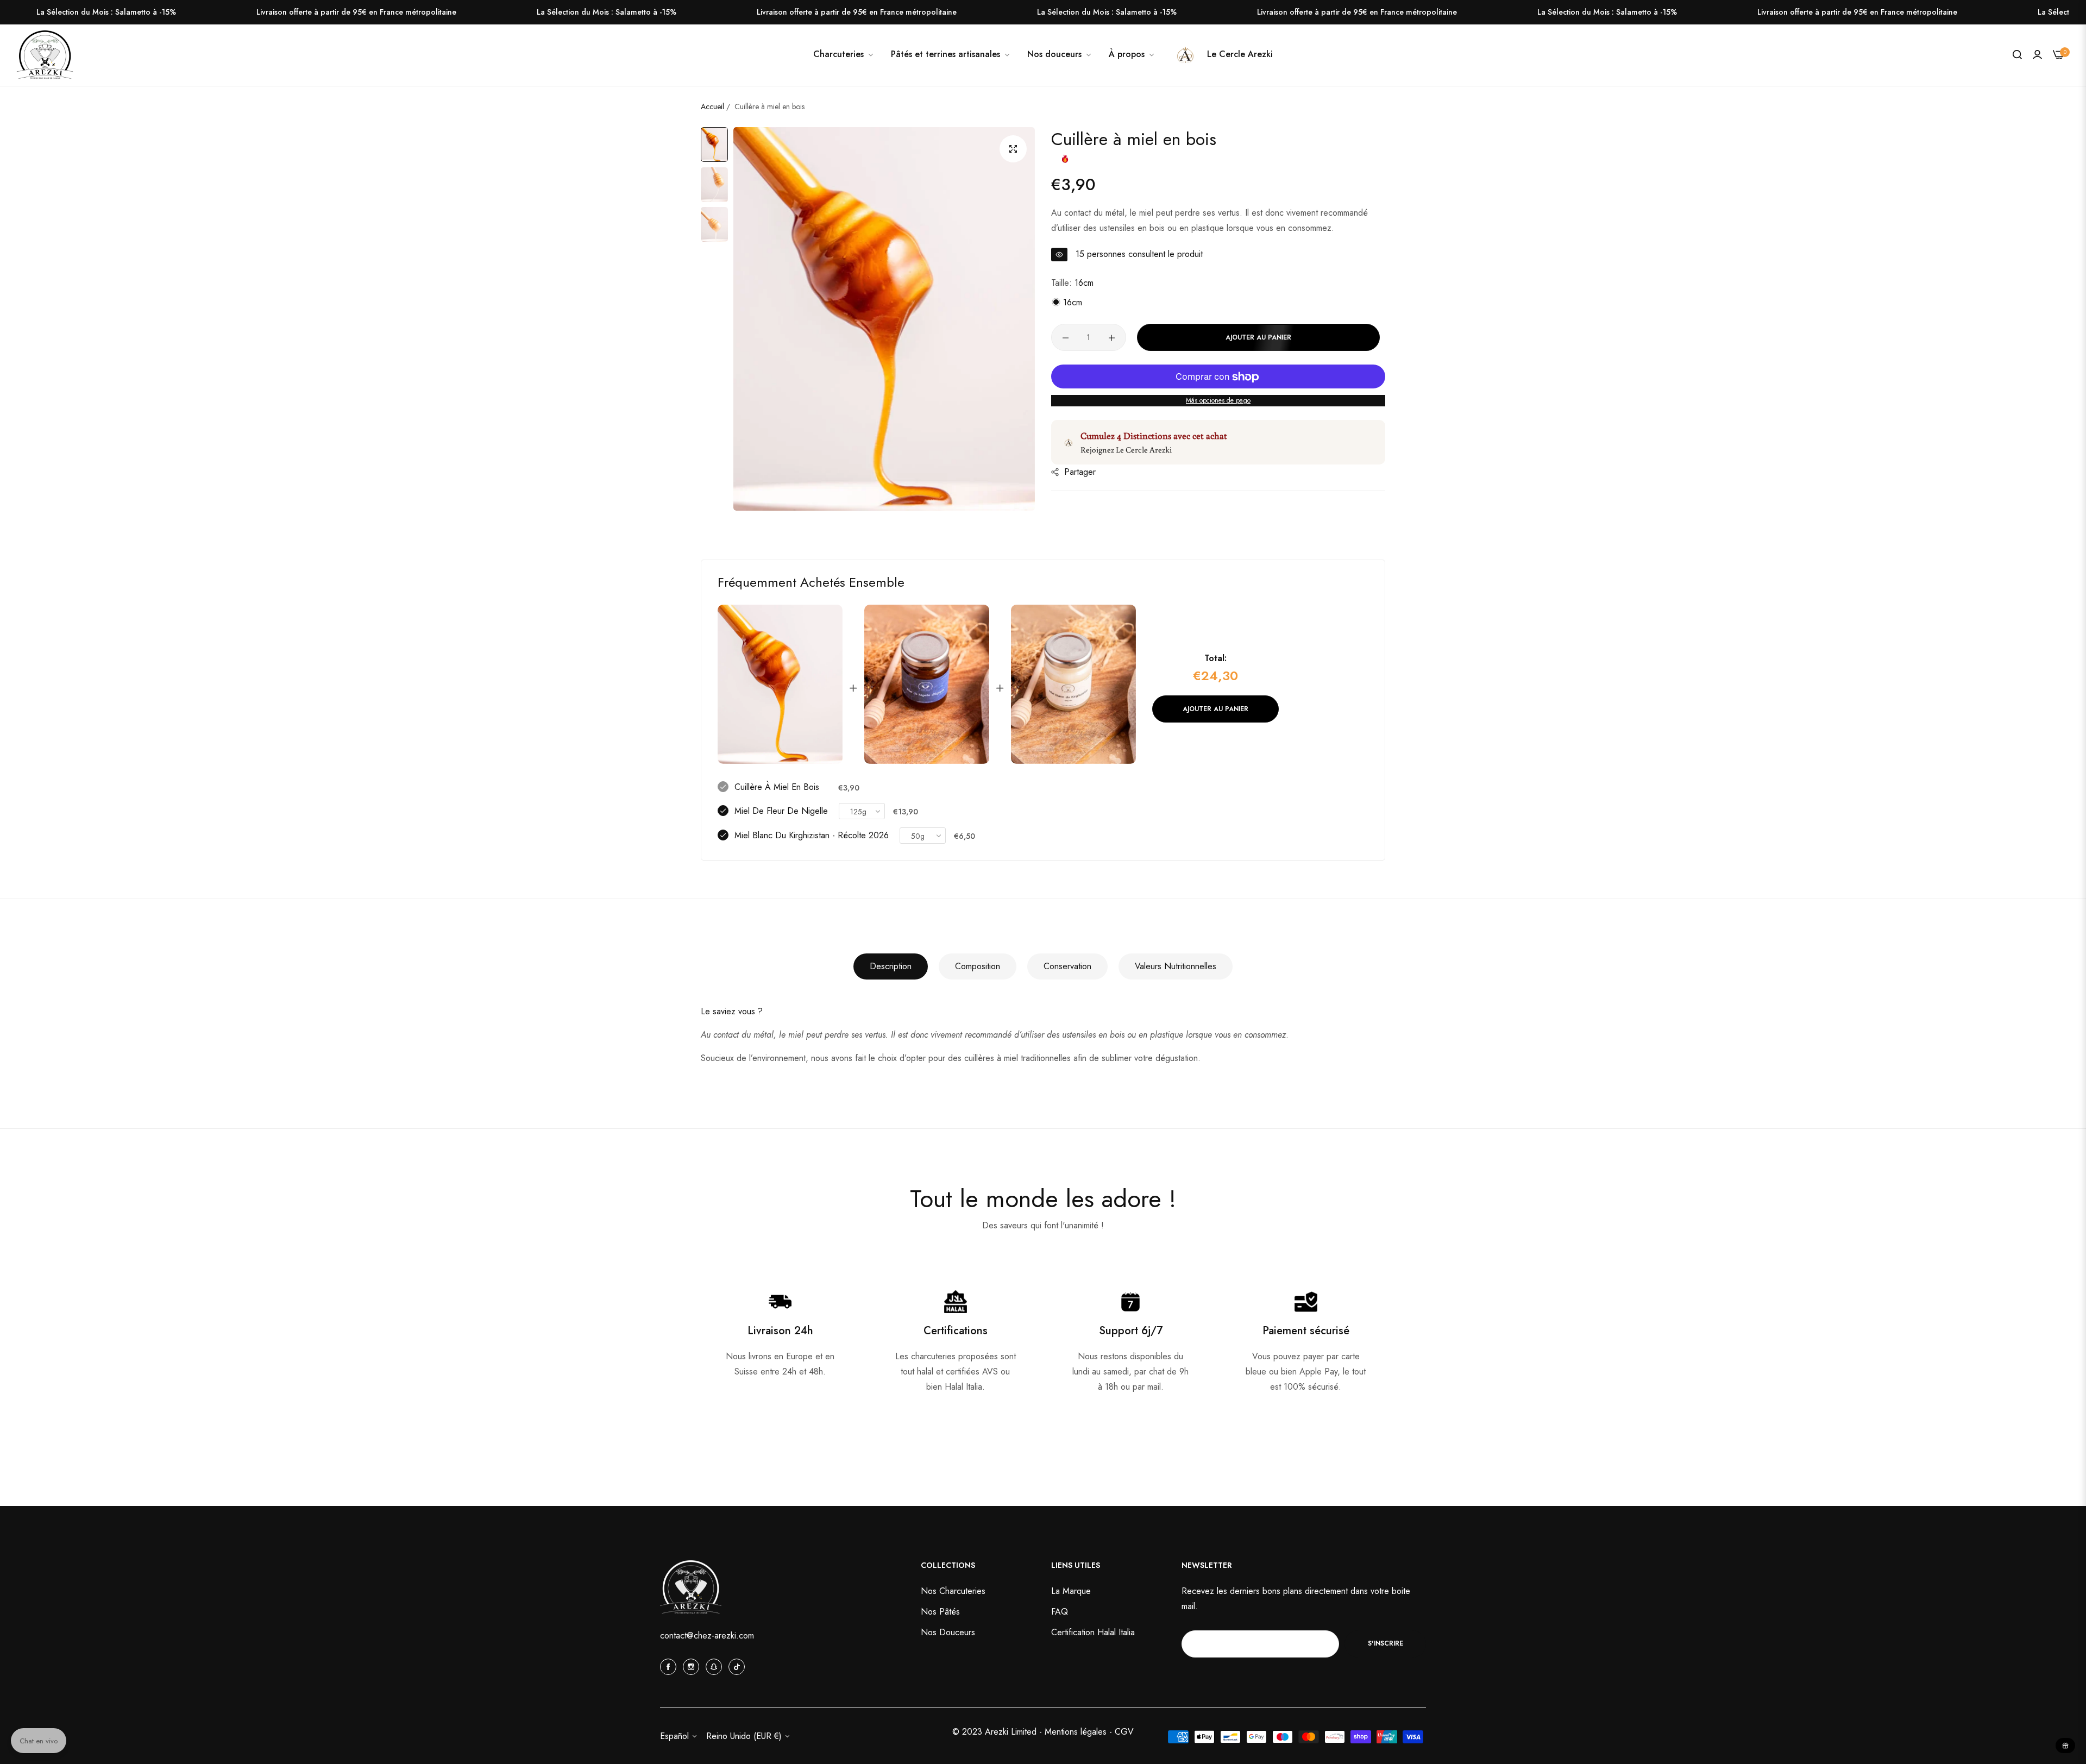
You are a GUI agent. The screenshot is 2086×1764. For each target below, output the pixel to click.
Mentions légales (1077, 1732)
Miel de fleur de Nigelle (781, 811)
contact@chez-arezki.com (707, 1636)
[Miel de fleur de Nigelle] (927, 684)
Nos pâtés (940, 1612)
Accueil (712, 106)
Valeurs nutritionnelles (1176, 966)
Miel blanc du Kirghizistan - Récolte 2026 (812, 835)
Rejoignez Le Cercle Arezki (1126, 450)
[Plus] (1112, 338)
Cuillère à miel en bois (777, 787)
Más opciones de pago (1218, 401)
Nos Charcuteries (953, 1591)
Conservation (1067, 966)
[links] (670, 1666)
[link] (1060, 54)
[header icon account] (2037, 55)
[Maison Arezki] (45, 55)
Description (891, 966)
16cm (1071, 303)
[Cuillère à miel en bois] (780, 684)
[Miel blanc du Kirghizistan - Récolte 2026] (1073, 684)
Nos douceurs (948, 1632)
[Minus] (1066, 338)
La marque (1071, 1591)
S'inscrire (1386, 1643)
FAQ (1060, 1612)
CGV (1124, 1732)
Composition (978, 966)
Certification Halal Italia (1093, 1632)
